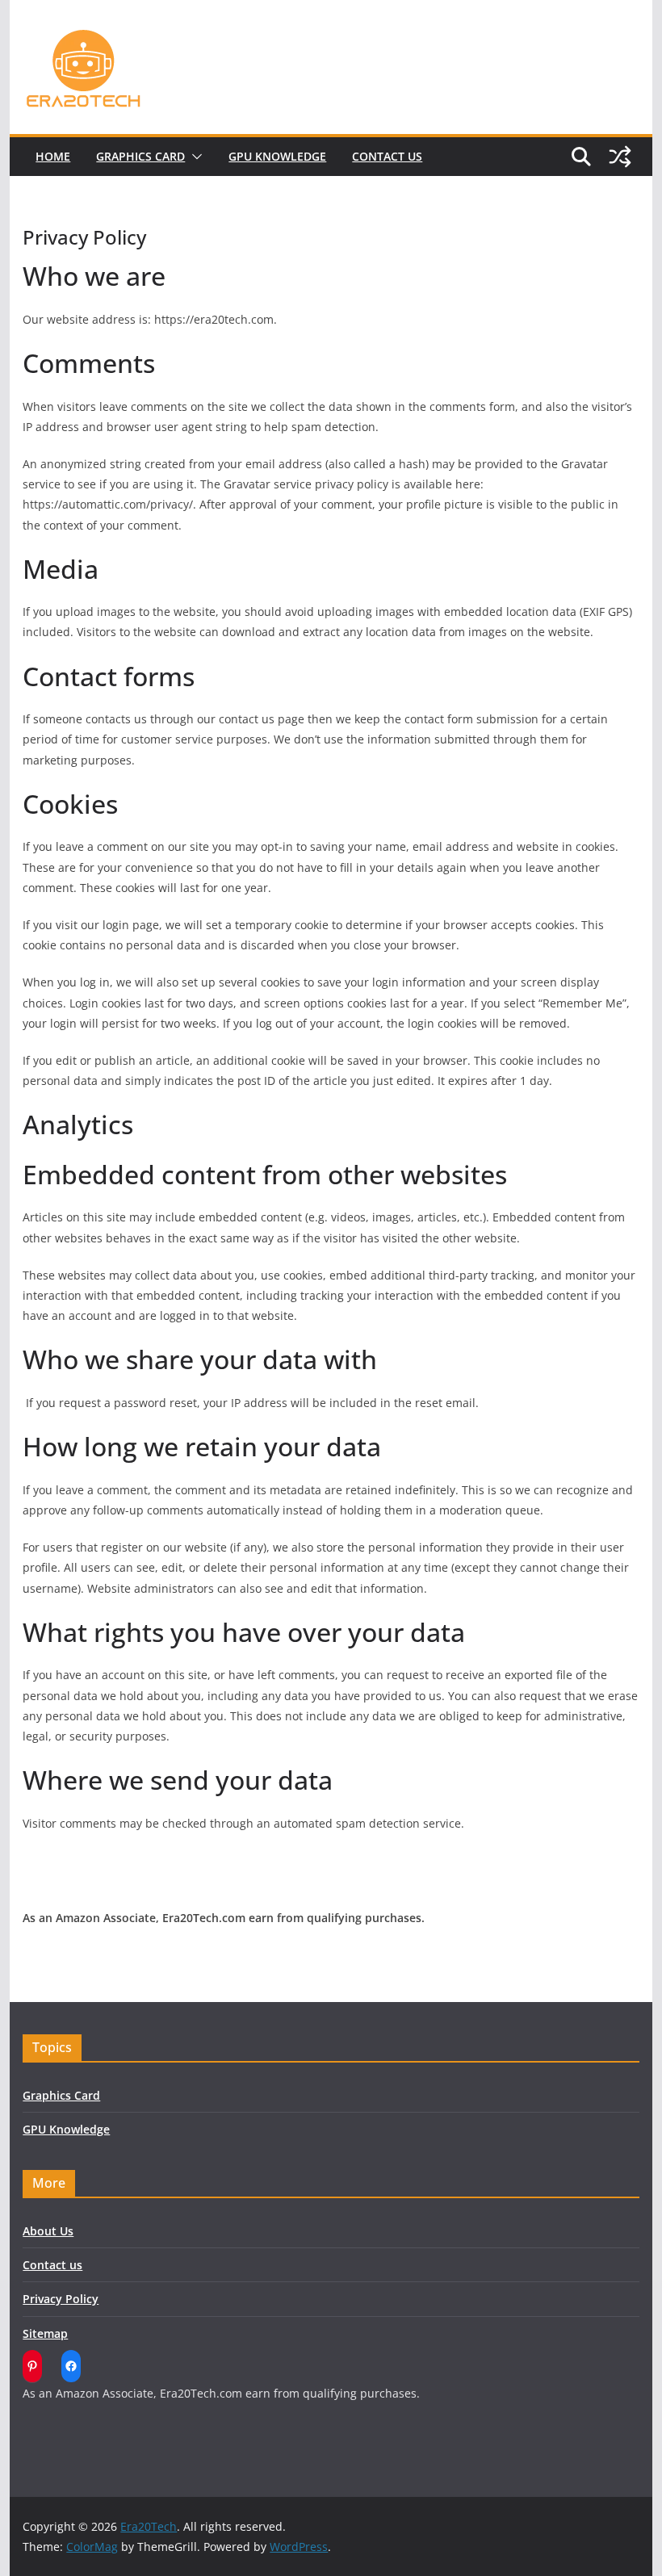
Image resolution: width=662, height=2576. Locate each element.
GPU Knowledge (277, 156)
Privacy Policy (61, 2299)
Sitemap (45, 2333)
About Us (48, 2231)
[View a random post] (620, 157)
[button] (194, 157)
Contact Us (387, 156)
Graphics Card (140, 156)
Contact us (52, 2265)
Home (53, 156)
